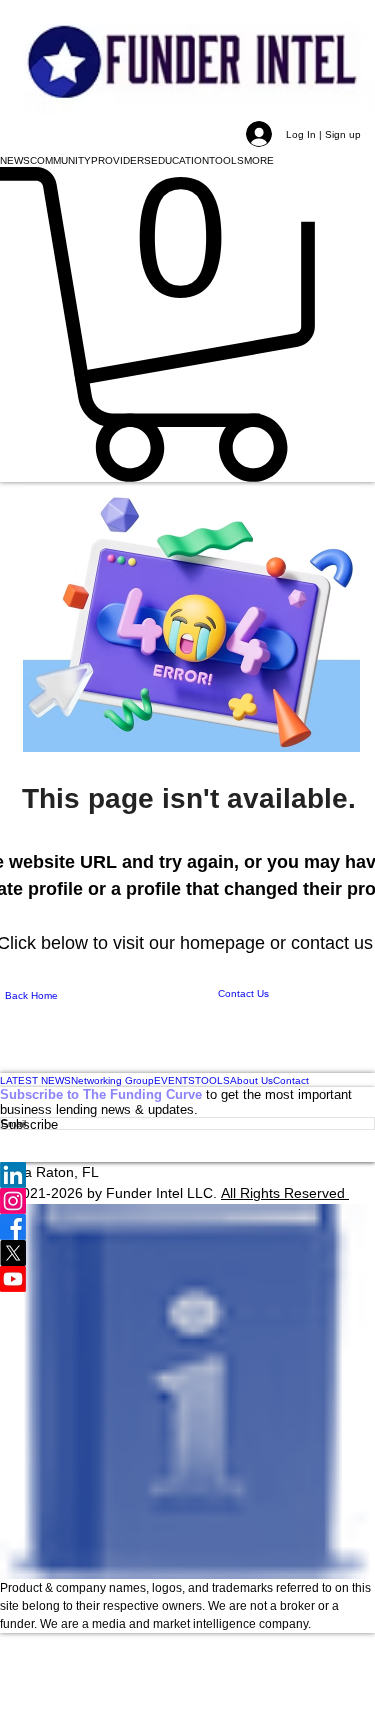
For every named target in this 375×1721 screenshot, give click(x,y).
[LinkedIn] (187, 1175)
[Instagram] (187, 1201)
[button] (15, 160)
